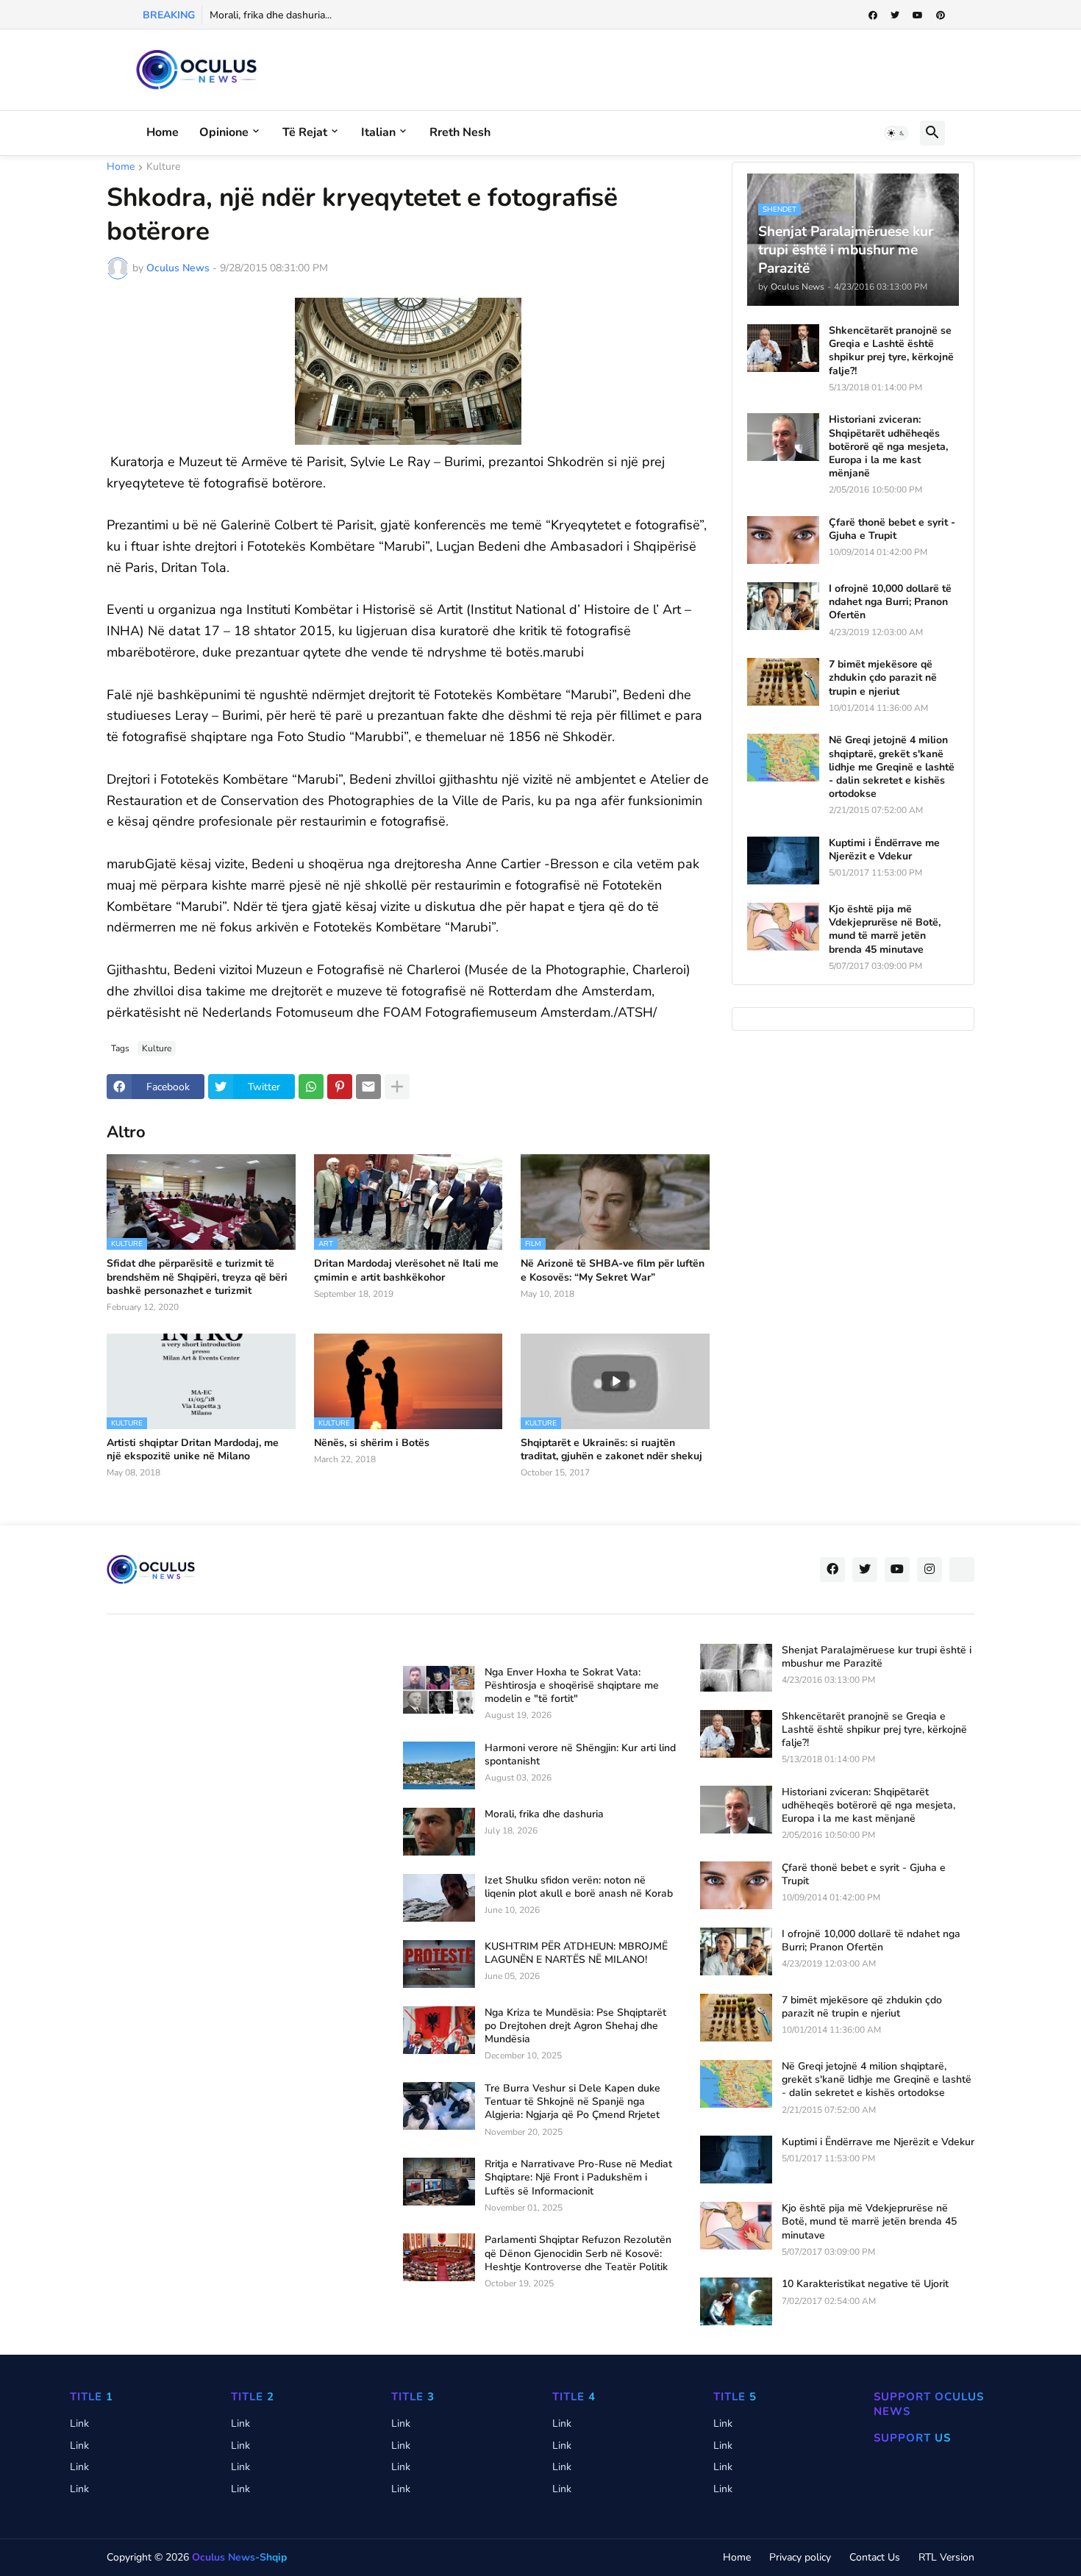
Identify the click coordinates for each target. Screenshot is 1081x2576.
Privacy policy (800, 2557)
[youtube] (918, 15)
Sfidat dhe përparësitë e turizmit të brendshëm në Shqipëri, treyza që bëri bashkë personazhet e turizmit (197, 1277)
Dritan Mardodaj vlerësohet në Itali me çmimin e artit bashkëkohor (406, 1270)
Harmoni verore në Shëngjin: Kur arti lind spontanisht (580, 1755)
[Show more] (397, 1087)
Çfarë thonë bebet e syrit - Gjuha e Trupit (892, 529)
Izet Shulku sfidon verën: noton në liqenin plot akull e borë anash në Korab (579, 1887)
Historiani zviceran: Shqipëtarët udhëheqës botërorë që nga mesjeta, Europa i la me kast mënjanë (888, 447)
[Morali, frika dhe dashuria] (439, 1832)
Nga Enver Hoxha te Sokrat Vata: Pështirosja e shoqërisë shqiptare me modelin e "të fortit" (572, 1686)
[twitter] (895, 15)
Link (79, 2423)
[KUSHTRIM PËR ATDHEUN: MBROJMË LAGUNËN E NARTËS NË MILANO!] (439, 1964)
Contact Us (875, 2557)
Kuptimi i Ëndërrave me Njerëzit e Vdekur (884, 850)
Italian (378, 132)
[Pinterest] (340, 1087)
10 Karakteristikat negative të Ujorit (865, 2284)
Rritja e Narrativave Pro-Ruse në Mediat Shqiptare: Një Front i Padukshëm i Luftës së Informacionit (578, 2178)
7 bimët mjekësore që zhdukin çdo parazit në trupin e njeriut (883, 678)
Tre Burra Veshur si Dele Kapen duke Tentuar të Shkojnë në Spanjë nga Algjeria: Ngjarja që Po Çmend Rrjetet (572, 2102)
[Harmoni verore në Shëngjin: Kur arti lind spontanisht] (439, 1765)
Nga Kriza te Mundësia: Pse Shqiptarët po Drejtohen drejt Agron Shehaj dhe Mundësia (575, 2026)
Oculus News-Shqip (239, 2557)
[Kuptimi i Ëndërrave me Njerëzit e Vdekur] (783, 861)
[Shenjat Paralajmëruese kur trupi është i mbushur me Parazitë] (736, 1668)
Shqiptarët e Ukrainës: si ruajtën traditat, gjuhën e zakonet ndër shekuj (611, 1450)
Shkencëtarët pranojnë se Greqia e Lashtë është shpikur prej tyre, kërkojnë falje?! (891, 351)
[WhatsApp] (311, 1087)
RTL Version (946, 2557)
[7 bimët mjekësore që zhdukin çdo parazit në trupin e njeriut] (783, 682)
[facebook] (873, 15)
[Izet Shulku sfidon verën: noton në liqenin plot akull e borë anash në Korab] (439, 1898)
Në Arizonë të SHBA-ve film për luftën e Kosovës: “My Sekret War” (613, 1270)
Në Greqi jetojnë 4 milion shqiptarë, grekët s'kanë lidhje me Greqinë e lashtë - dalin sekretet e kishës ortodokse (892, 767)
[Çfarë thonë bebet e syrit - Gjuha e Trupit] (783, 540)
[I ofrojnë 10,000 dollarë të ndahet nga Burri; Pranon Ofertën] (783, 606)
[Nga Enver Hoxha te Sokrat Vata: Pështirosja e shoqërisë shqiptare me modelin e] (439, 1690)
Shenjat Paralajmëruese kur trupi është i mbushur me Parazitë (877, 1657)
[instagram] (930, 1570)
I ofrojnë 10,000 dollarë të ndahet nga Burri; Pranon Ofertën (890, 602)
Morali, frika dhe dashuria (544, 1814)
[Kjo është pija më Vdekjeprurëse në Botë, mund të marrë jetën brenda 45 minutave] (783, 927)
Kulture (163, 168)
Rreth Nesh (460, 132)
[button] (896, 133)
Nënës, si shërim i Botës (372, 1443)
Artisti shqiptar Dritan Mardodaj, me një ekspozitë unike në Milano (193, 1450)
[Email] (368, 1087)
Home (163, 132)
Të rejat (305, 132)
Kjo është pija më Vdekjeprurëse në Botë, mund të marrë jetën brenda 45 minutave (885, 930)
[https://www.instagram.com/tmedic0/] (962, 1570)
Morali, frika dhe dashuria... (271, 15)
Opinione (224, 132)
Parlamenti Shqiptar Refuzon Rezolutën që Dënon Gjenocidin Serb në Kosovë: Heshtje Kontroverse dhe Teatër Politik (578, 2253)
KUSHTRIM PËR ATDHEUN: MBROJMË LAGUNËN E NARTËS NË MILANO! (576, 1953)
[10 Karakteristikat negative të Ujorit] (736, 2301)
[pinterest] (941, 15)
